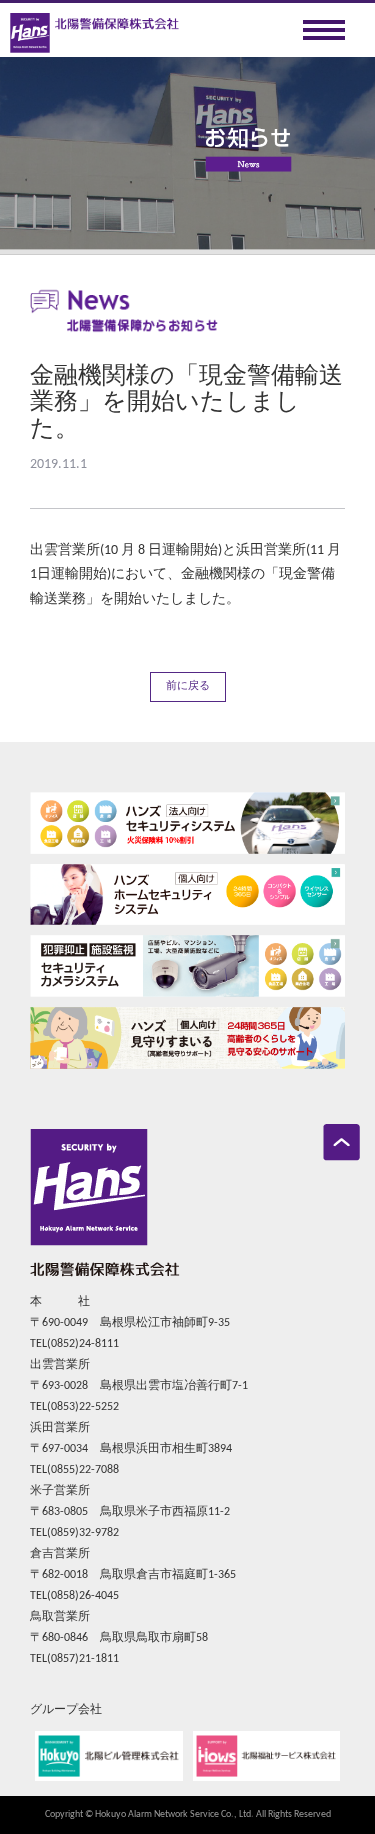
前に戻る (188, 686)
